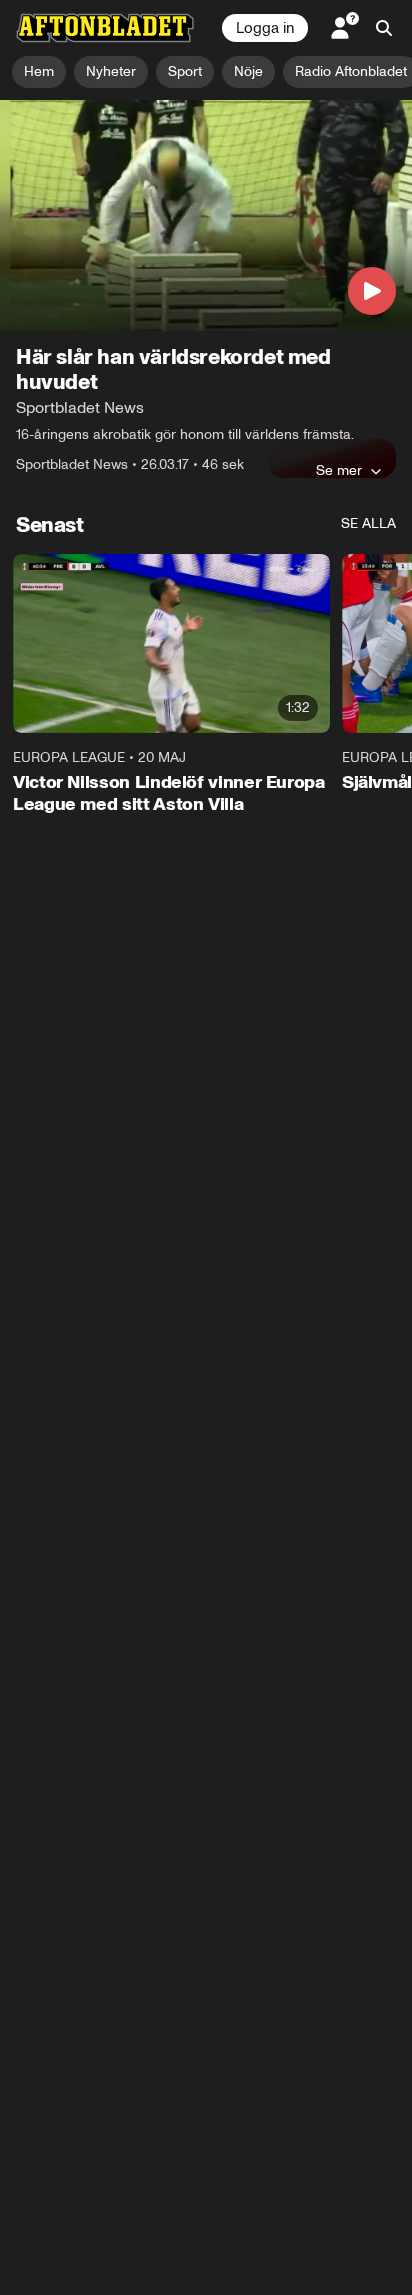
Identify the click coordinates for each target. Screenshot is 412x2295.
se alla (368, 523)
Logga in (265, 28)
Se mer (339, 470)
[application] (206, 216)
